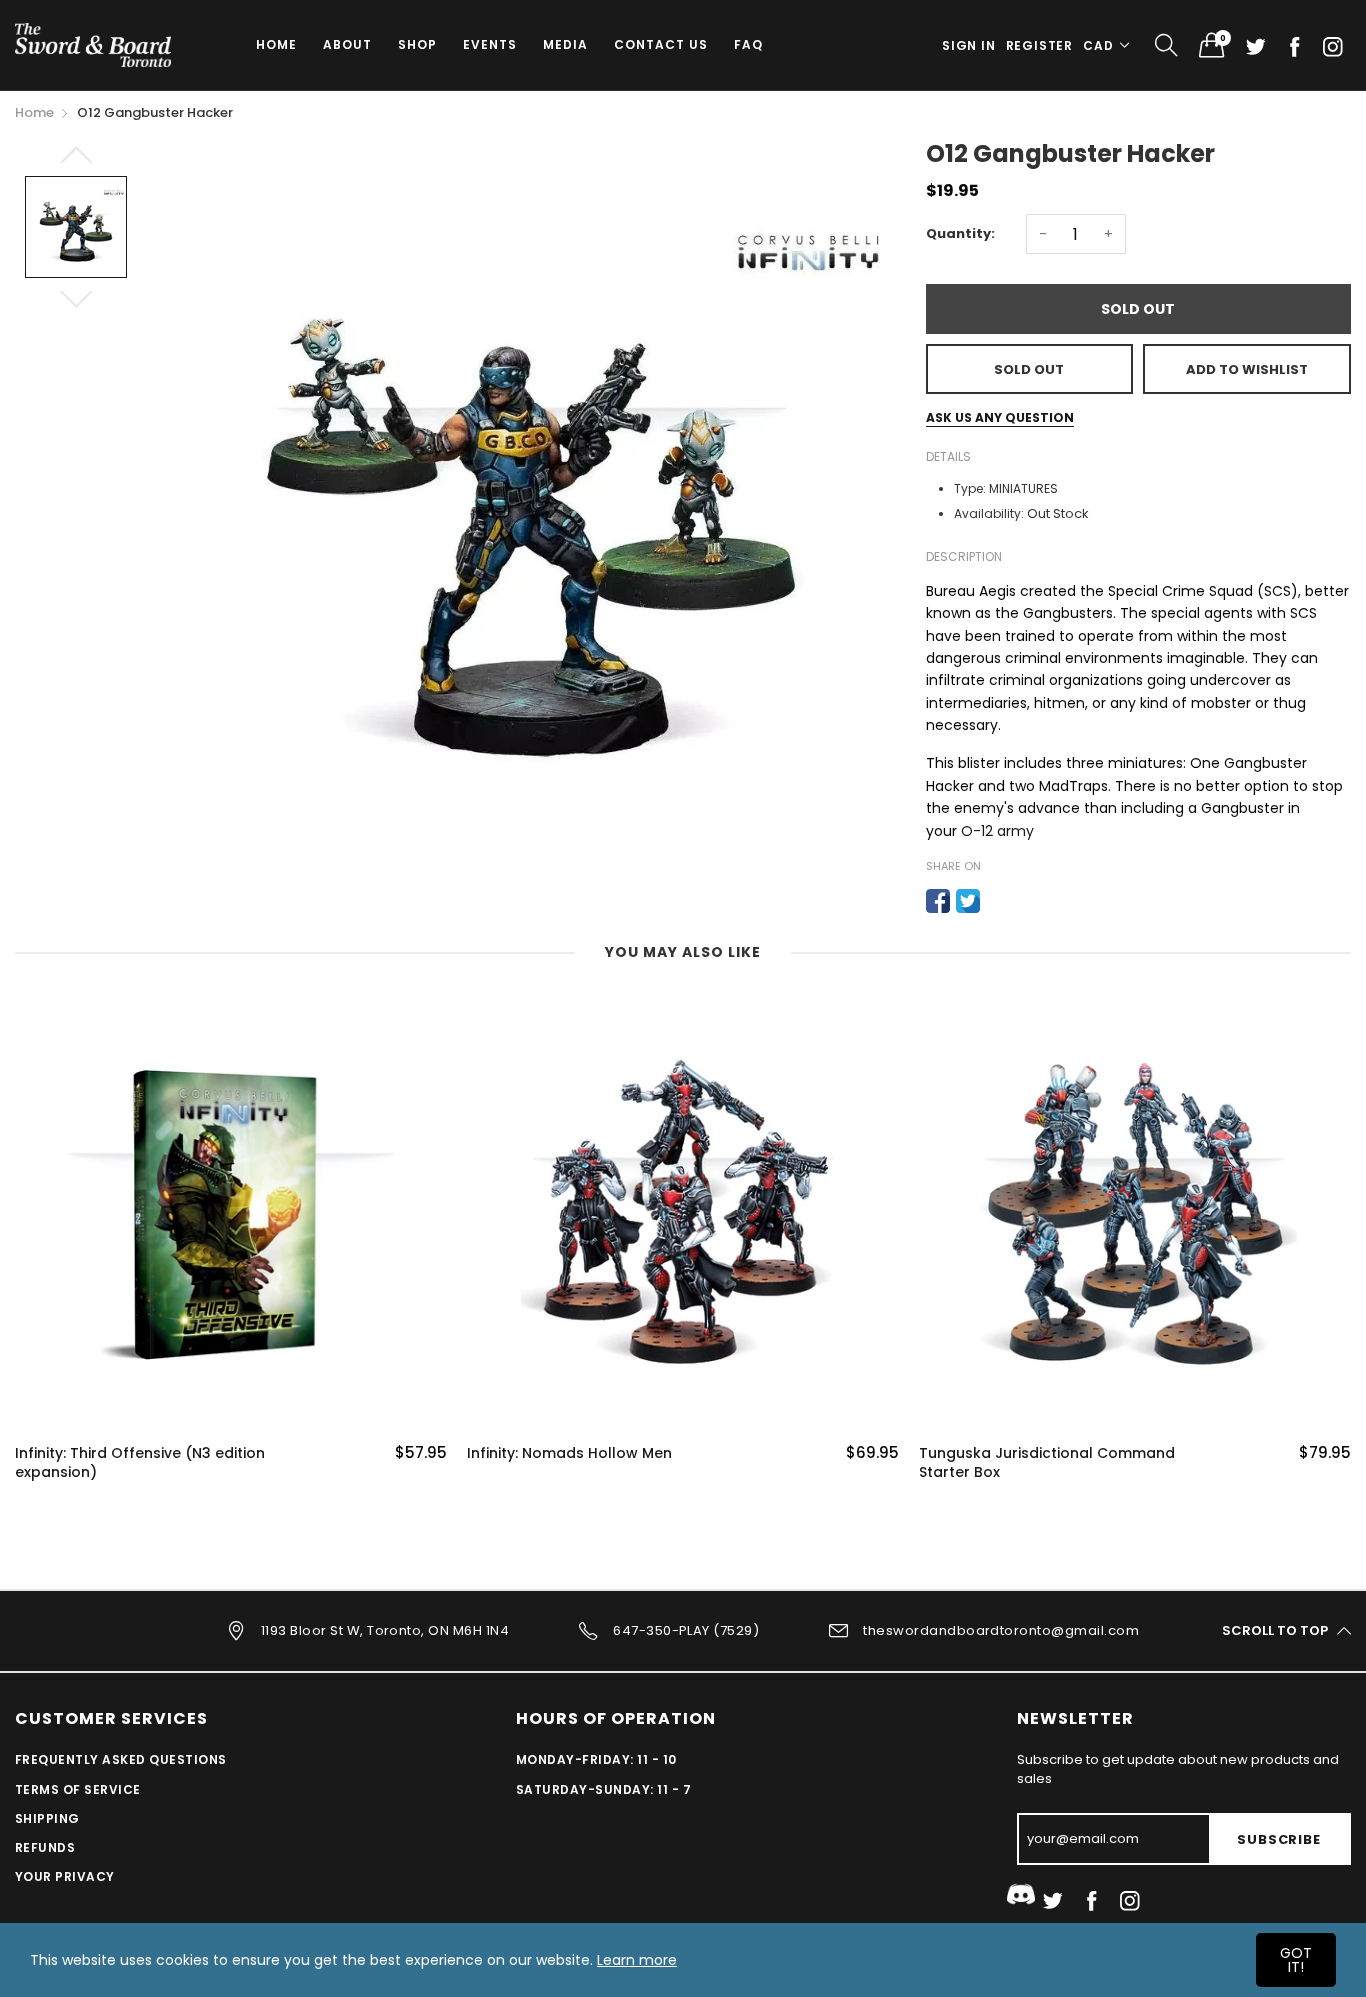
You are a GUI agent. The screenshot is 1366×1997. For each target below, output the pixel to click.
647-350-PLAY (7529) (686, 1630)
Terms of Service (78, 1789)
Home (276, 44)
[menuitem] (276, 45)
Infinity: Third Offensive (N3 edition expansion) (140, 1463)
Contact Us (661, 44)
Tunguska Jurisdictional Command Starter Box (1047, 1463)
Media (565, 44)
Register (1039, 45)
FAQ (748, 44)
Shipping (47, 1818)
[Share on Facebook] (938, 901)
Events (490, 44)
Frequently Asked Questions (120, 1759)
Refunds (45, 1847)
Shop (417, 44)
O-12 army (997, 831)
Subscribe (1278, 1839)
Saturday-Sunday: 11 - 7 (603, 1789)
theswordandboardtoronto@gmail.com (1001, 1630)
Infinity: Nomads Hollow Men (569, 1453)
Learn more (637, 1960)
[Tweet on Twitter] (968, 901)
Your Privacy (65, 1876)
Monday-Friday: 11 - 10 (596, 1759)
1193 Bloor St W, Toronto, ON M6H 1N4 (385, 1630)
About (347, 44)
